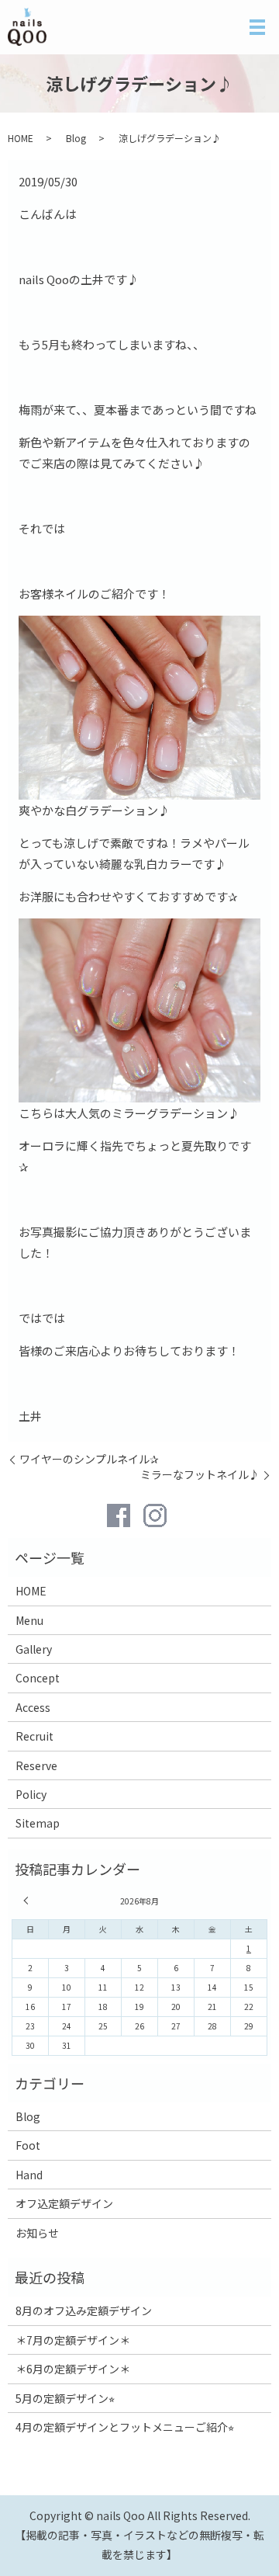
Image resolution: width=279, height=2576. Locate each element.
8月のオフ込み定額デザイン (84, 2310)
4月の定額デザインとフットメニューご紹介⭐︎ (125, 2427)
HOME (21, 138)
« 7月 (28, 1901)
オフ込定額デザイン (64, 2203)
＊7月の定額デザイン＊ (73, 2340)
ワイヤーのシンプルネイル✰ (89, 1459)
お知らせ (37, 2233)
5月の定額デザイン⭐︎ (65, 2398)
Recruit (34, 1736)
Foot (28, 2145)
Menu (29, 1620)
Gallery (34, 1649)
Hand (29, 2175)
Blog (76, 138)
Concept (38, 1678)
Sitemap (38, 1823)
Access (33, 1707)
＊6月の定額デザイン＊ (73, 2369)
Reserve (36, 1765)
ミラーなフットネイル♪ (200, 1475)
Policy (31, 1794)
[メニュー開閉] (257, 27)
